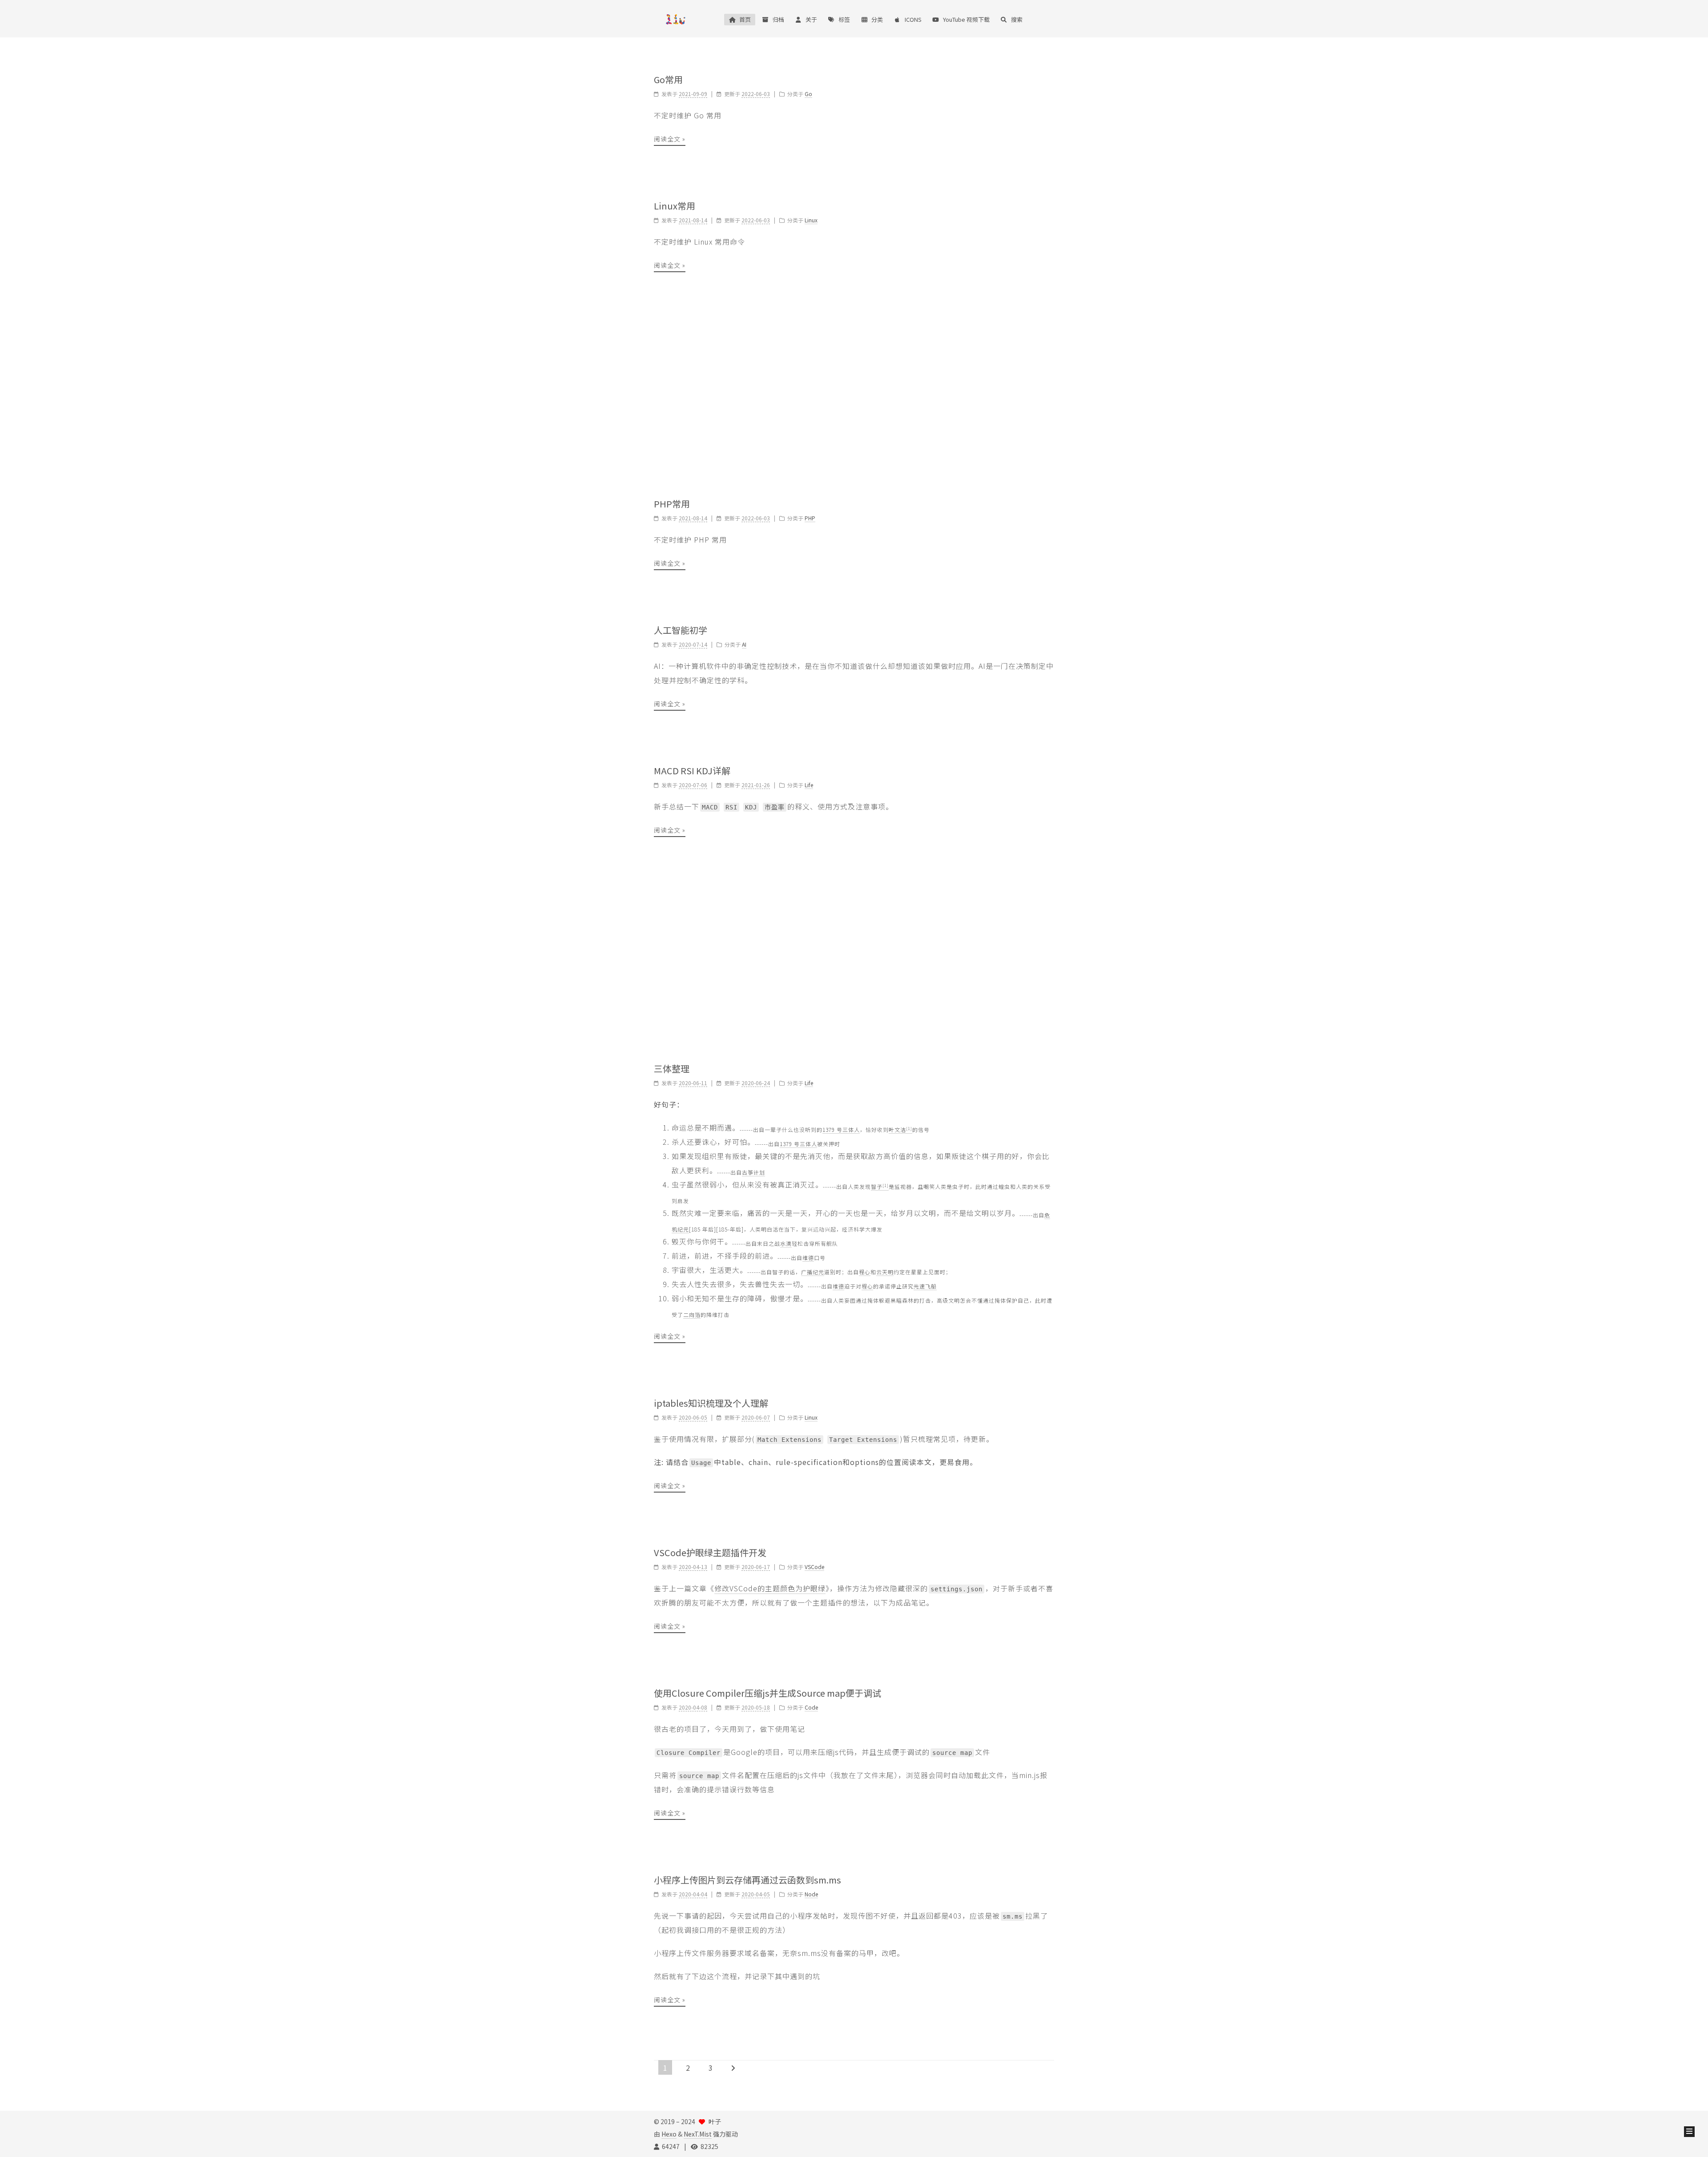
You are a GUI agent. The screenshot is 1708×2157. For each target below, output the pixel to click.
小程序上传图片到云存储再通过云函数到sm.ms (747, 1880)
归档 (778, 19)
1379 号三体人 (841, 1129)
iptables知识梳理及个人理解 (711, 1403)
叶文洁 (900, 1129)
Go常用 (668, 79)
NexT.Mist (698, 2134)
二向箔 (692, 1314)
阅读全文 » (670, 139)
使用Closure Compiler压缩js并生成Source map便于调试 (767, 1693)
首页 (745, 19)
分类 (877, 19)
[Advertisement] (854, 385)
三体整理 (672, 1068)
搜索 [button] (1017, 19)
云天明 (885, 1272)
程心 (865, 1272)
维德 (808, 1258)
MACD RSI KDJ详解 (692, 771)
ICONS (913, 19)
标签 (844, 19)
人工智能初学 (681, 630)
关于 (811, 19)
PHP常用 (672, 504)
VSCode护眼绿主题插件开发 (710, 1552)
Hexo (669, 2134)
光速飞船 (925, 1286)
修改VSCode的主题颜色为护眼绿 (770, 1588)
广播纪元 (813, 1272)
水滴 (786, 1243)
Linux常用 (675, 206)
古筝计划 (753, 1172)
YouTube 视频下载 (966, 19)
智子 (880, 1186)
